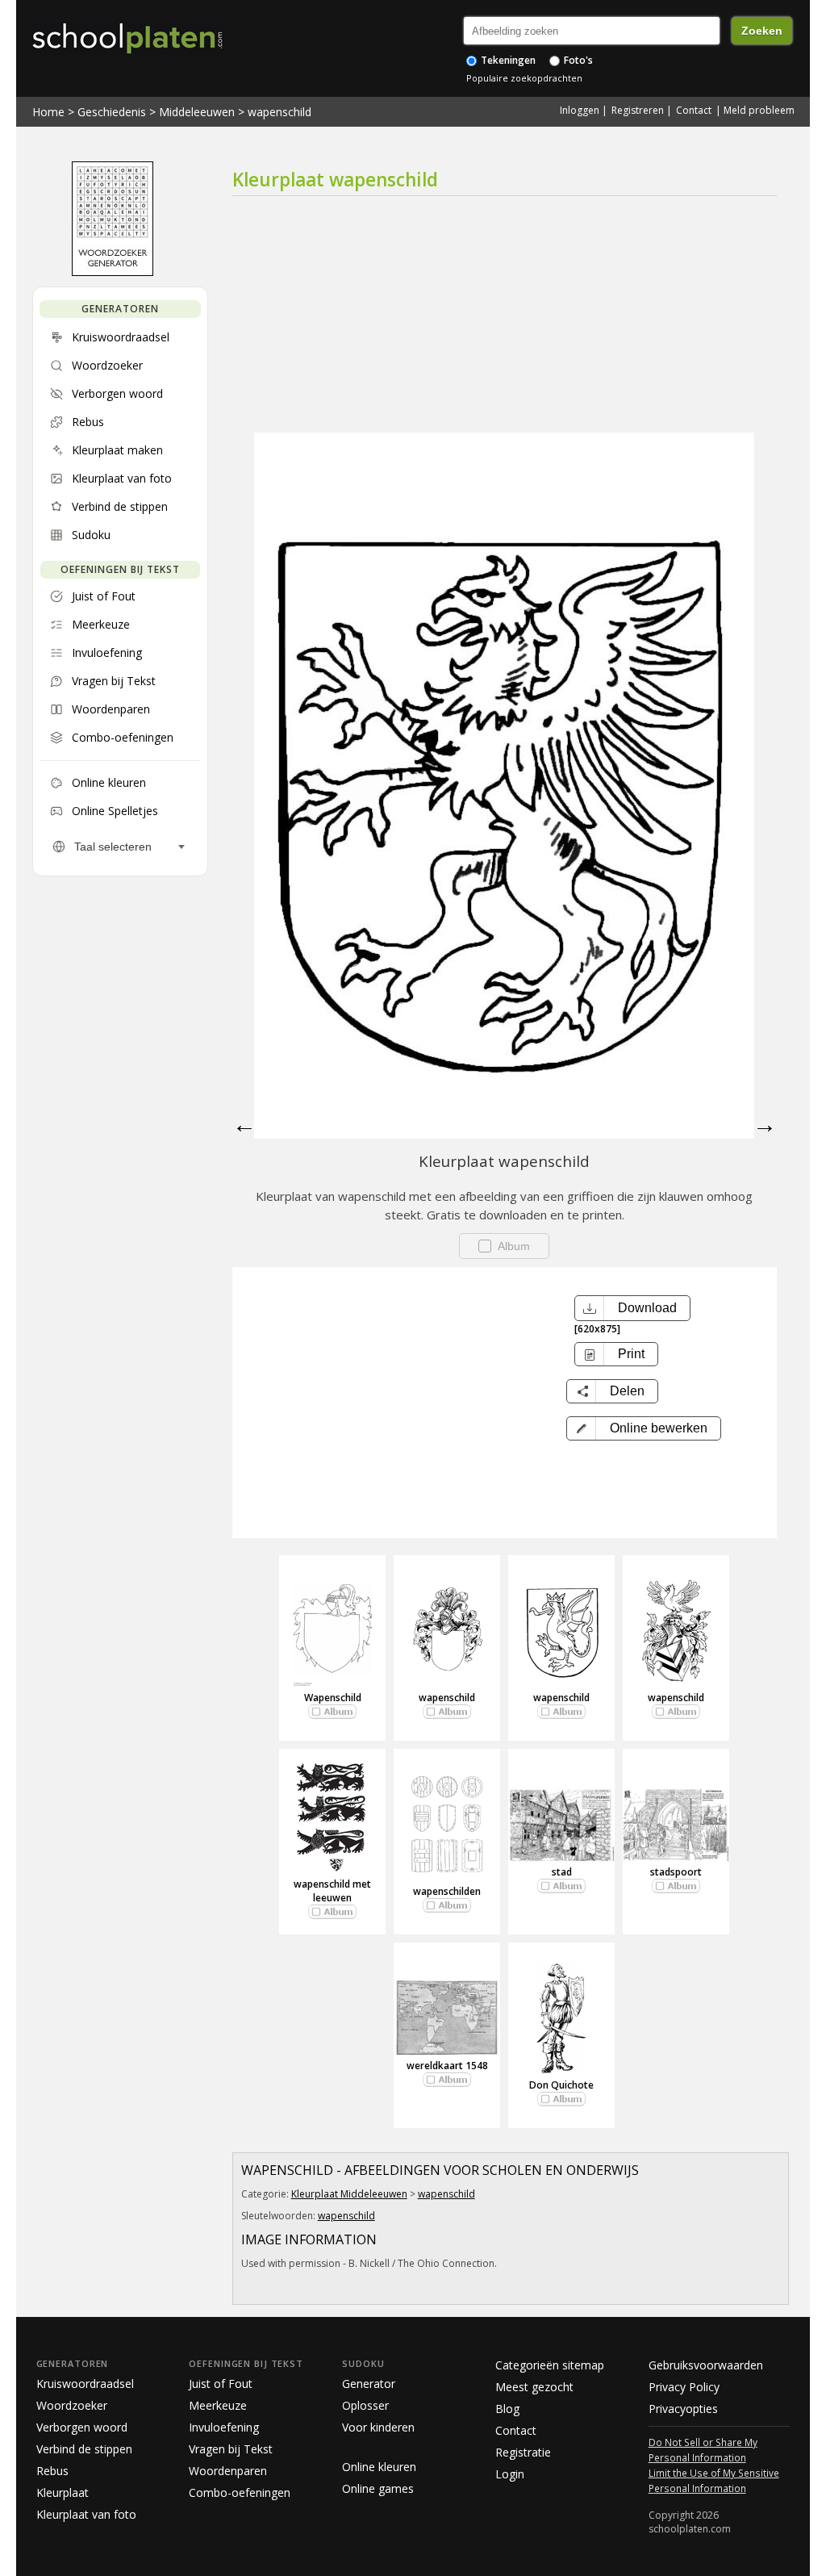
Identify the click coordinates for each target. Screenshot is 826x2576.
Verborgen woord (82, 2427)
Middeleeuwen (197, 112)
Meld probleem (759, 110)
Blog (507, 2409)
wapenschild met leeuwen (332, 1891)
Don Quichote (561, 2085)
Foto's (577, 60)
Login (510, 2474)
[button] (644, 1428)
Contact (694, 110)
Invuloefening (224, 2427)
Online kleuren (379, 2467)
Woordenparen (228, 2471)
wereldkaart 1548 (447, 2066)
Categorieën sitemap (550, 2365)
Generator (369, 2384)
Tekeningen (507, 60)
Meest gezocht (534, 2387)
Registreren (638, 110)
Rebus (52, 2471)
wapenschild (280, 112)
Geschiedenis (112, 112)
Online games (378, 2488)
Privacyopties (683, 2409)
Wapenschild (333, 1698)
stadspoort (676, 1872)
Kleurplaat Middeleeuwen (349, 2194)
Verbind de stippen (84, 2449)
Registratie (523, 2452)
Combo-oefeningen (240, 2492)
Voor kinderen (378, 2427)
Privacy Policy (684, 2387)
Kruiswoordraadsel (85, 2384)
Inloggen (580, 110)
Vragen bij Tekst (231, 2449)
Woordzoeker (72, 2405)
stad (562, 1872)
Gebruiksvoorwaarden (706, 2365)
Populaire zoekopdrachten (524, 78)
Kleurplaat (63, 2492)
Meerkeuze (218, 2405)
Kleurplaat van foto (86, 2514)
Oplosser (365, 2405)
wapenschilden (447, 1891)
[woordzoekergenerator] (113, 272)
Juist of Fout (221, 2384)
